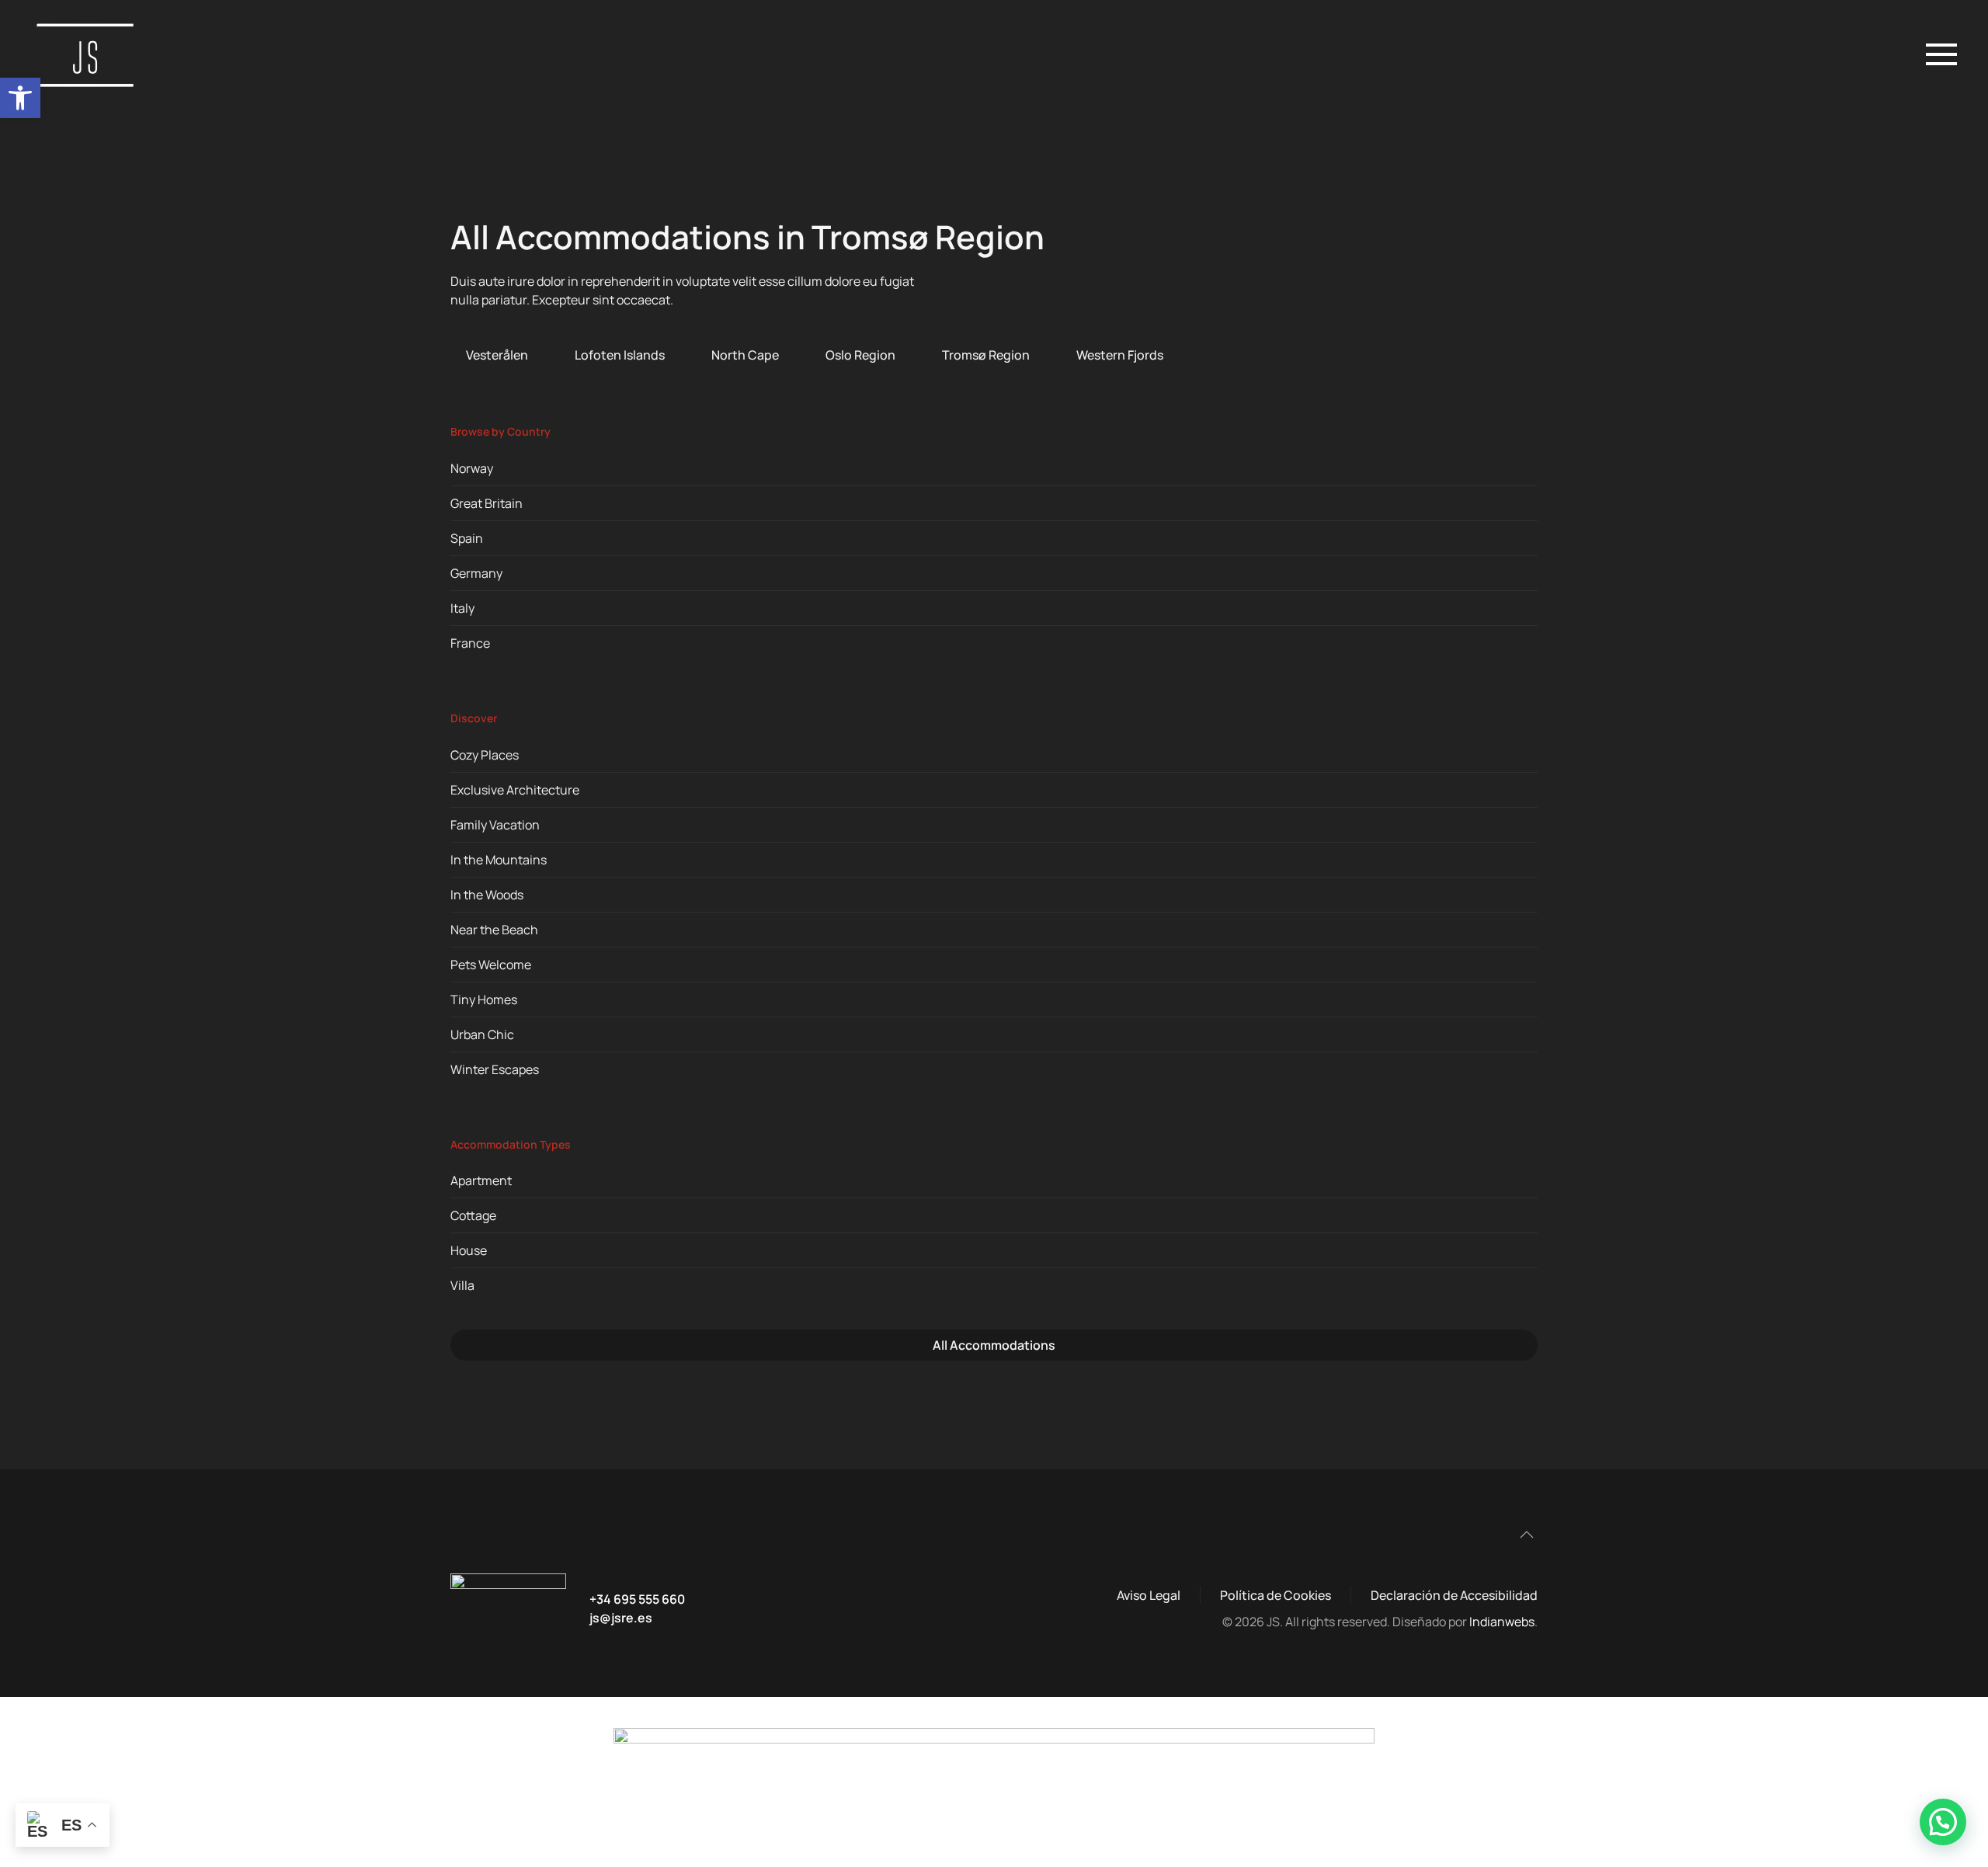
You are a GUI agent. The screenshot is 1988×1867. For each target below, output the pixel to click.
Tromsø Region (986, 355)
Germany (476, 573)
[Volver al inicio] (89, 54)
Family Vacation (495, 825)
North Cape (745, 355)
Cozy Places (485, 755)
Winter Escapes (495, 1069)
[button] (20, 98)
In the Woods (487, 895)
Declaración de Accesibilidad (1454, 1595)
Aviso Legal (1149, 1595)
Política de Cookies (1276, 1595)
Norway (472, 468)
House (469, 1250)
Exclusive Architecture (515, 790)
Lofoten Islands (620, 355)
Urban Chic (482, 1034)
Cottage (473, 1215)
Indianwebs (1502, 1622)
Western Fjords (1120, 355)
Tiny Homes (484, 1000)
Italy (462, 608)
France (470, 643)
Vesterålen (497, 355)
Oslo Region (860, 355)
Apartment (481, 1180)
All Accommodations (994, 1345)
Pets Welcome (491, 965)
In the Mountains (499, 860)
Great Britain (487, 503)
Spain (467, 538)
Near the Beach (494, 930)
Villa (462, 1285)
